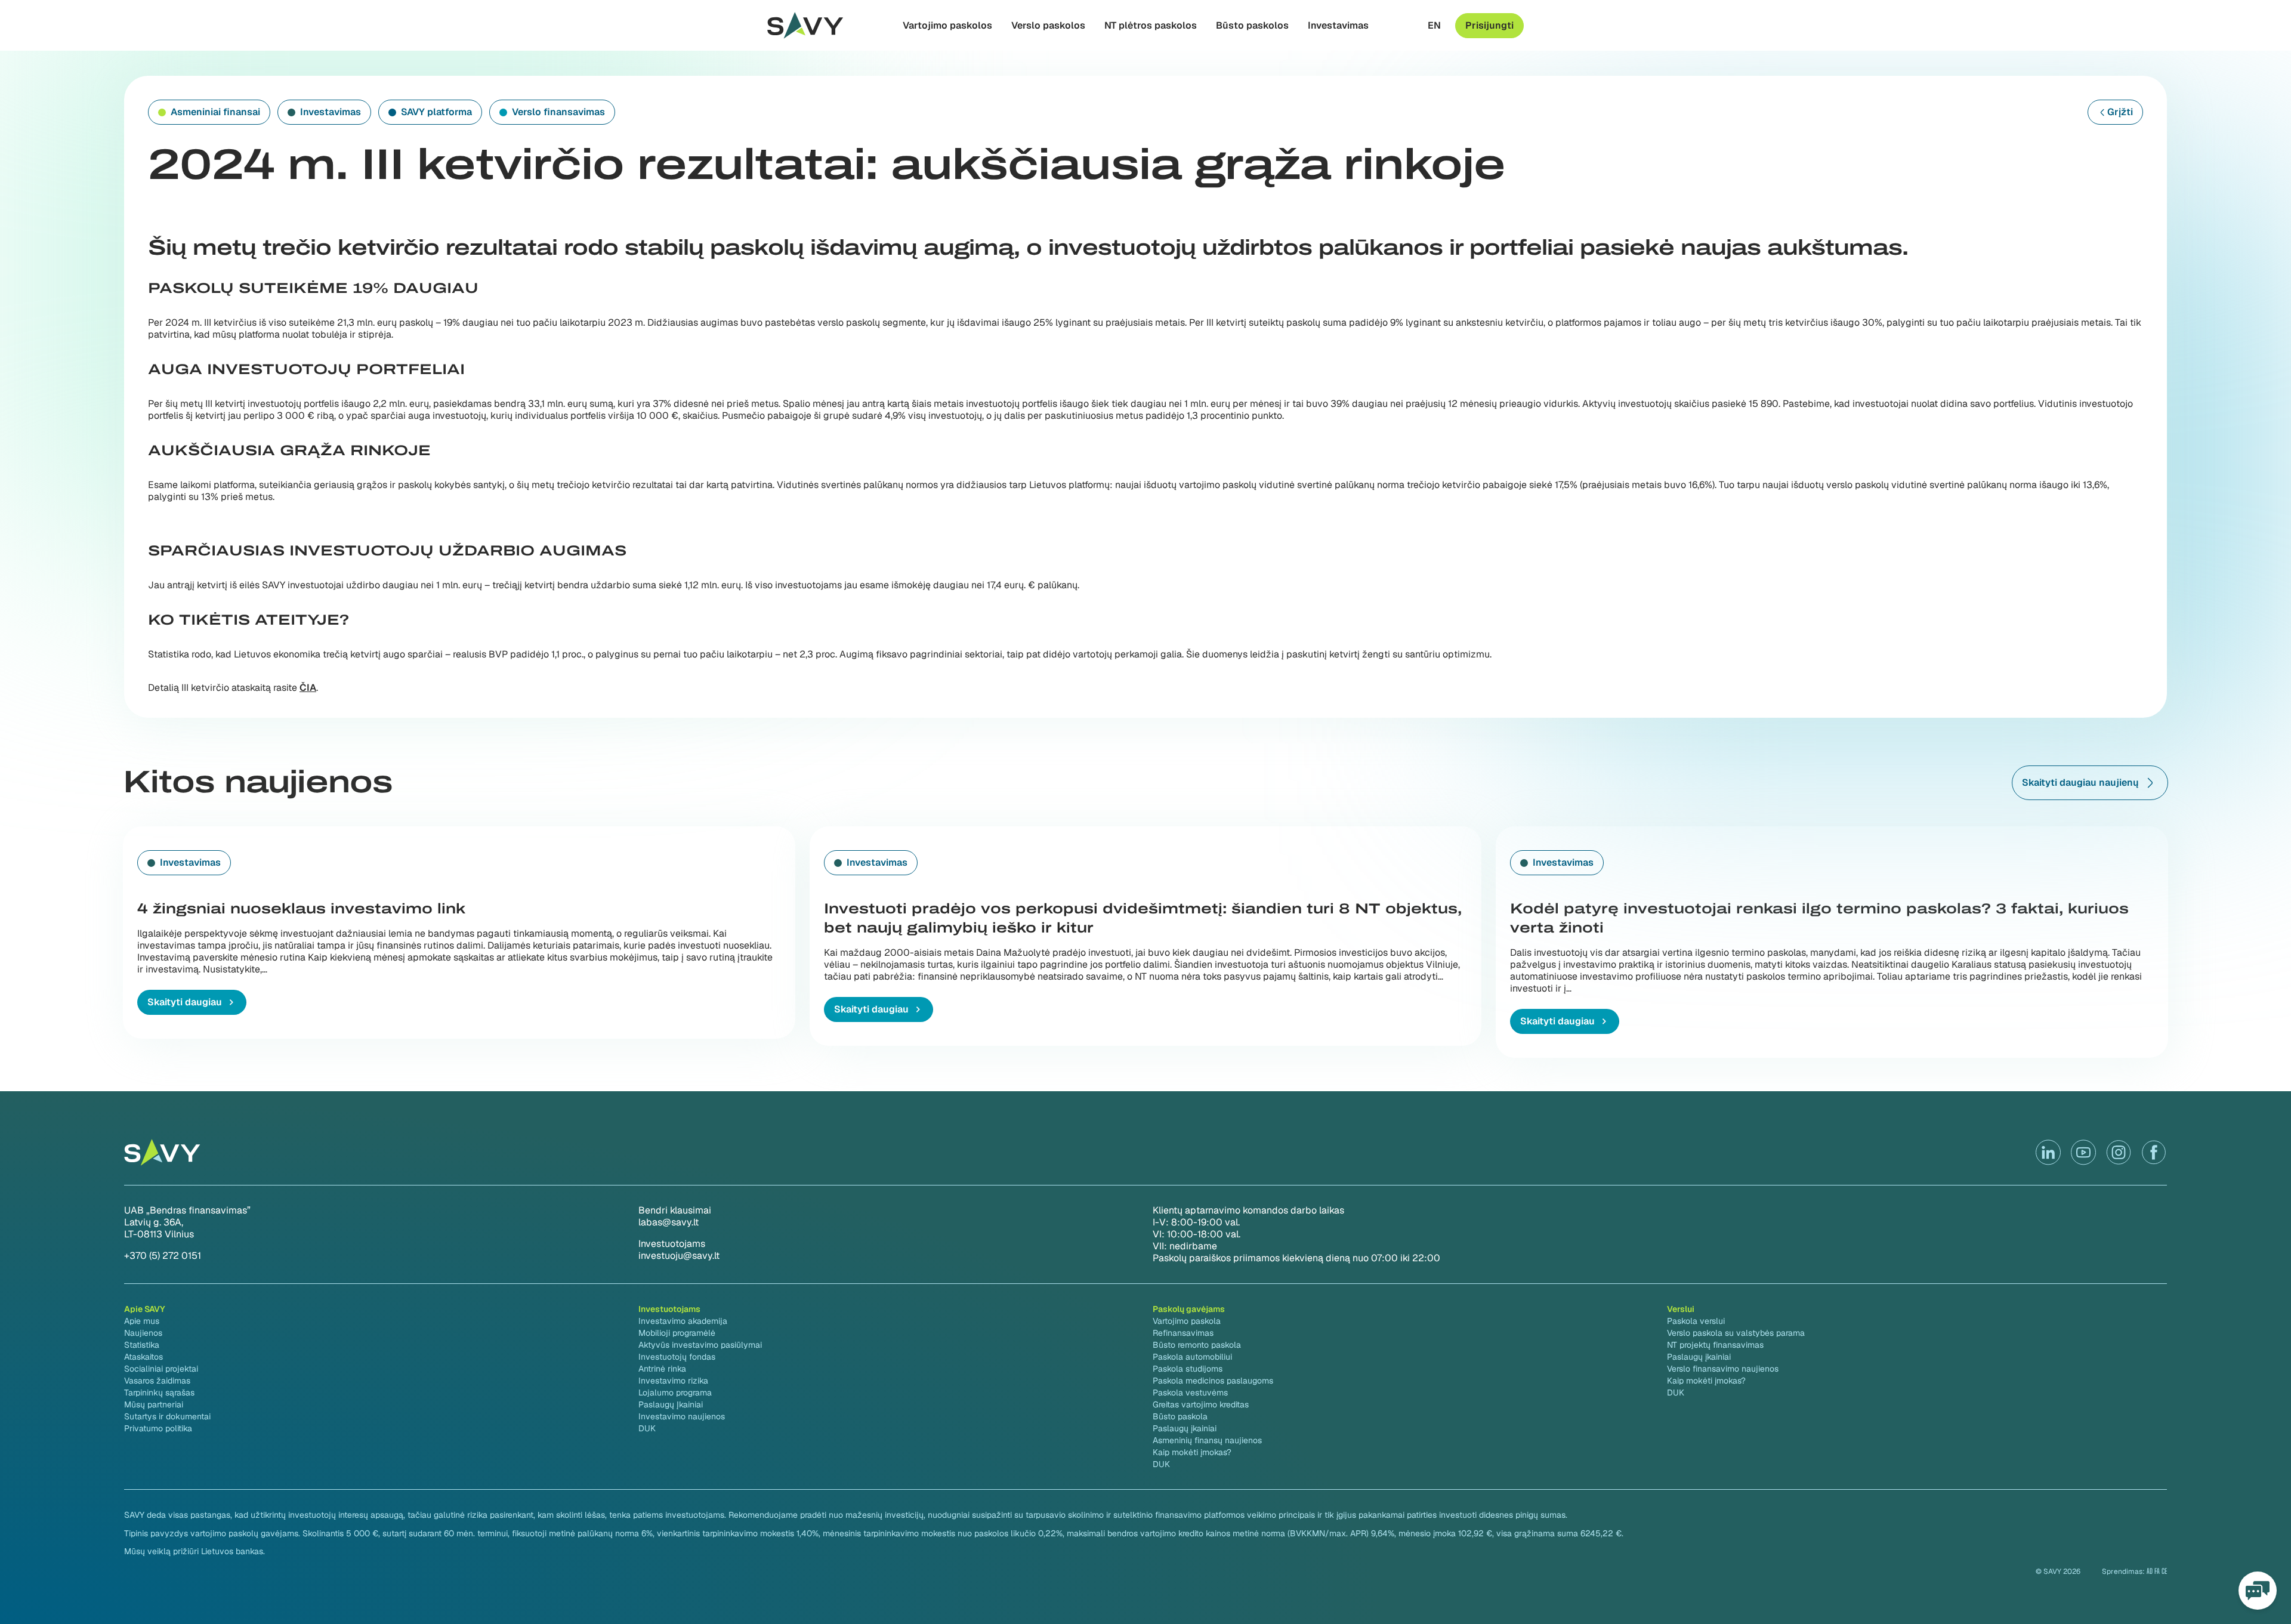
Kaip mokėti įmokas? (1192, 1452)
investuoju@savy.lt (679, 1256)
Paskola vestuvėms (1190, 1393)
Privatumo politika (158, 1428)
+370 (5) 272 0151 (163, 1256)
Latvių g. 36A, (154, 1222)
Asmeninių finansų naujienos (1207, 1440)
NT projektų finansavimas (1715, 1345)
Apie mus (142, 1321)
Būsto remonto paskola (1197, 1345)
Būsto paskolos (1252, 26)
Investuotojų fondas (677, 1357)
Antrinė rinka (662, 1369)
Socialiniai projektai (161, 1369)
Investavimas (1338, 26)
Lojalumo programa (675, 1393)
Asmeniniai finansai (215, 112)
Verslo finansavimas (558, 112)
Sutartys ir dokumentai (167, 1416)
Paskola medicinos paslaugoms (1213, 1381)
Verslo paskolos (1048, 26)
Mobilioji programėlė (677, 1333)
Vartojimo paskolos (947, 26)
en (1434, 26)
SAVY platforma (436, 112)
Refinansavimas (1183, 1333)
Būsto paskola (1180, 1416)
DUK (647, 1428)
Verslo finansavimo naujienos (1723, 1369)
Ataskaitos (143, 1357)
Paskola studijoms (1188, 1369)
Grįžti (2120, 112)
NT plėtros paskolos (1151, 26)
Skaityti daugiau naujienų (2080, 782)
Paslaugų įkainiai (1185, 1428)
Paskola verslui (1696, 1321)
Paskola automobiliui (1192, 1357)
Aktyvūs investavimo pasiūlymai (700, 1345)
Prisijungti (1489, 25)
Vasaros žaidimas (157, 1381)
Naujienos (143, 1333)
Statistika (142, 1345)
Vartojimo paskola (1187, 1321)
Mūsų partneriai (154, 1404)
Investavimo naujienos (682, 1416)
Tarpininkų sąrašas (159, 1393)
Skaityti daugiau (185, 1002)
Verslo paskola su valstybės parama (1736, 1333)
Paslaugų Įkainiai (671, 1404)
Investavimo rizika (673, 1381)
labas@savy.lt (669, 1222)
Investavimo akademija (683, 1321)
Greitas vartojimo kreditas (1201, 1404)
